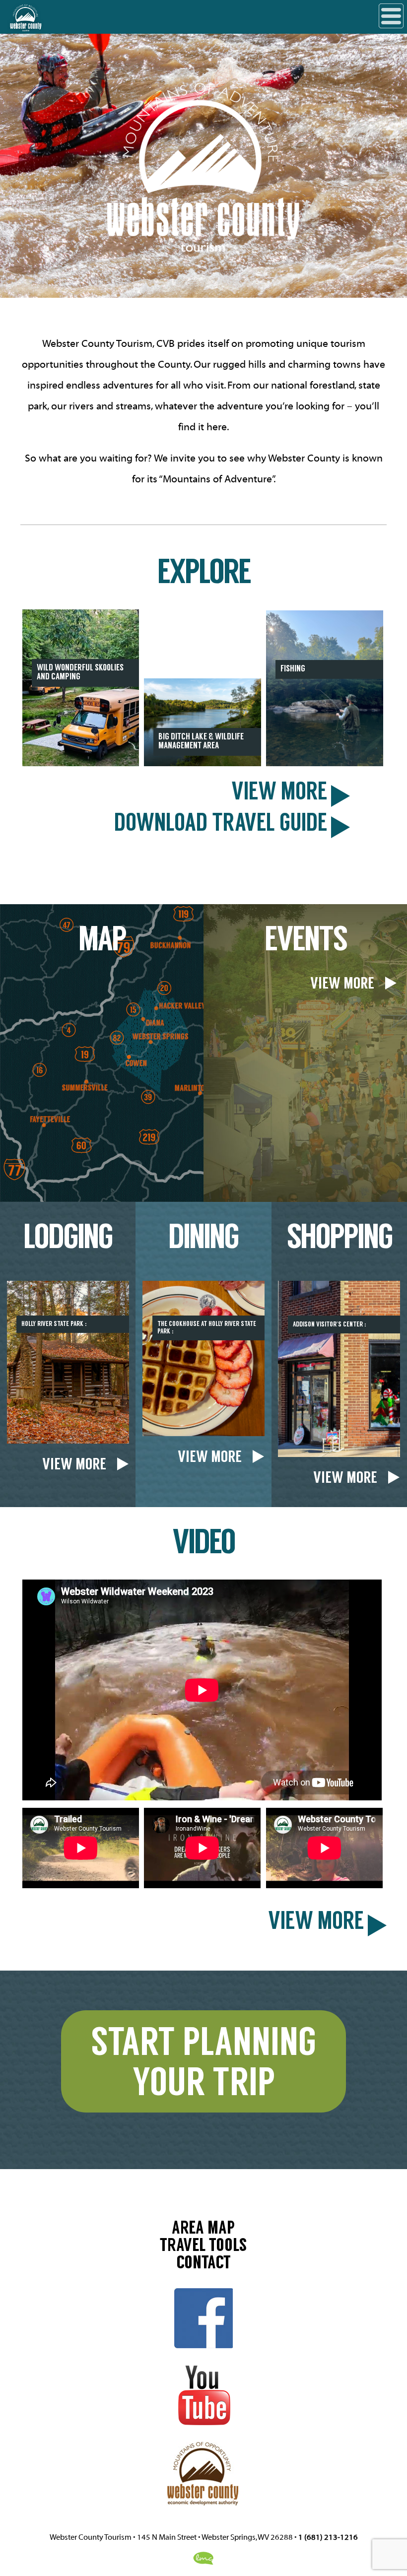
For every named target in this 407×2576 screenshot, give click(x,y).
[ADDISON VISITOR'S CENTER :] (339, 1454)
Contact (203, 2264)
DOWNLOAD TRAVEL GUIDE (221, 826)
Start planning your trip (203, 2065)
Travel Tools (203, 2247)
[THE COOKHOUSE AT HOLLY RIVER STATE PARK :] (203, 1434)
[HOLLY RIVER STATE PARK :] (68, 1441)
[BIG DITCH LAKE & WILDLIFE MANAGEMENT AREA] (202, 764)
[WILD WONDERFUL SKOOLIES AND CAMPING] (81, 764)
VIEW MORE (279, 794)
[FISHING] (324, 764)
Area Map (203, 2230)
